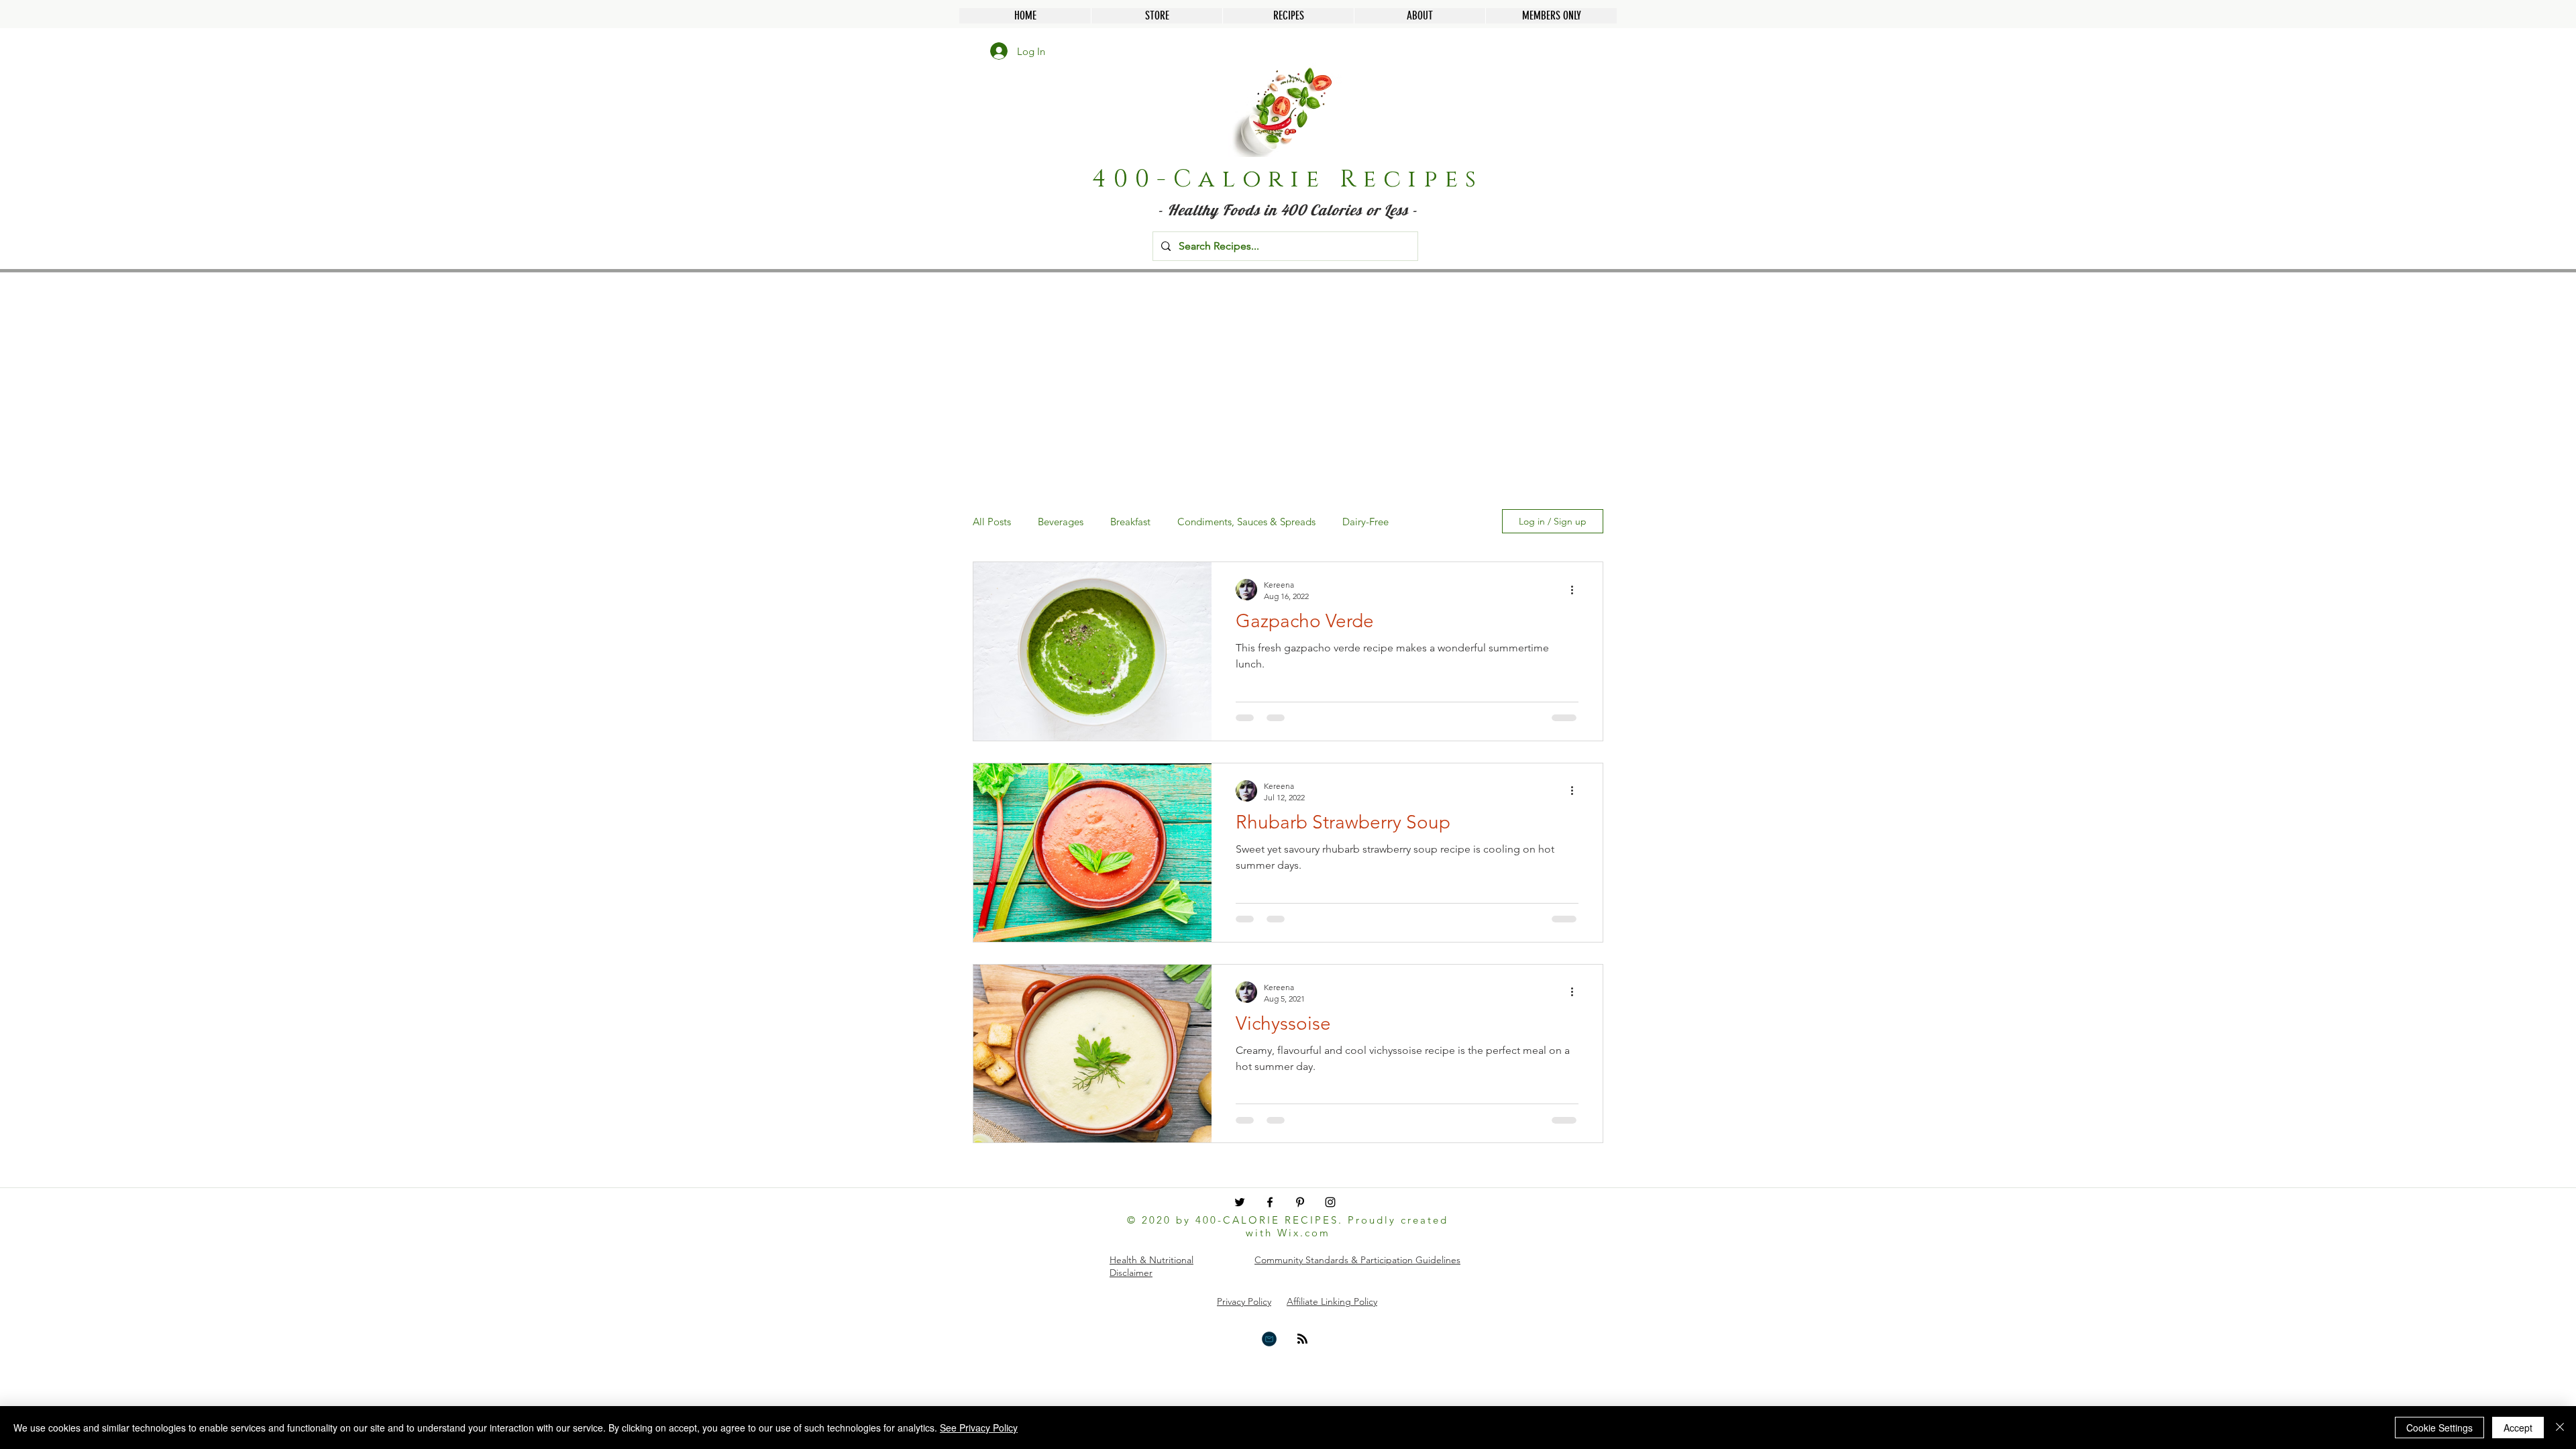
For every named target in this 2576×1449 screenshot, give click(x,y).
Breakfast (1130, 522)
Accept (2518, 1428)
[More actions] (1576, 590)
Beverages (1061, 522)
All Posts (992, 522)
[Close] (2560, 1428)
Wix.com (1304, 1233)
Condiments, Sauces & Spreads (1246, 522)
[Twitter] (1240, 1202)
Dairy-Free (1365, 522)
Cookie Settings (2439, 1428)
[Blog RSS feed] (1302, 1339)
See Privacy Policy (979, 1428)
